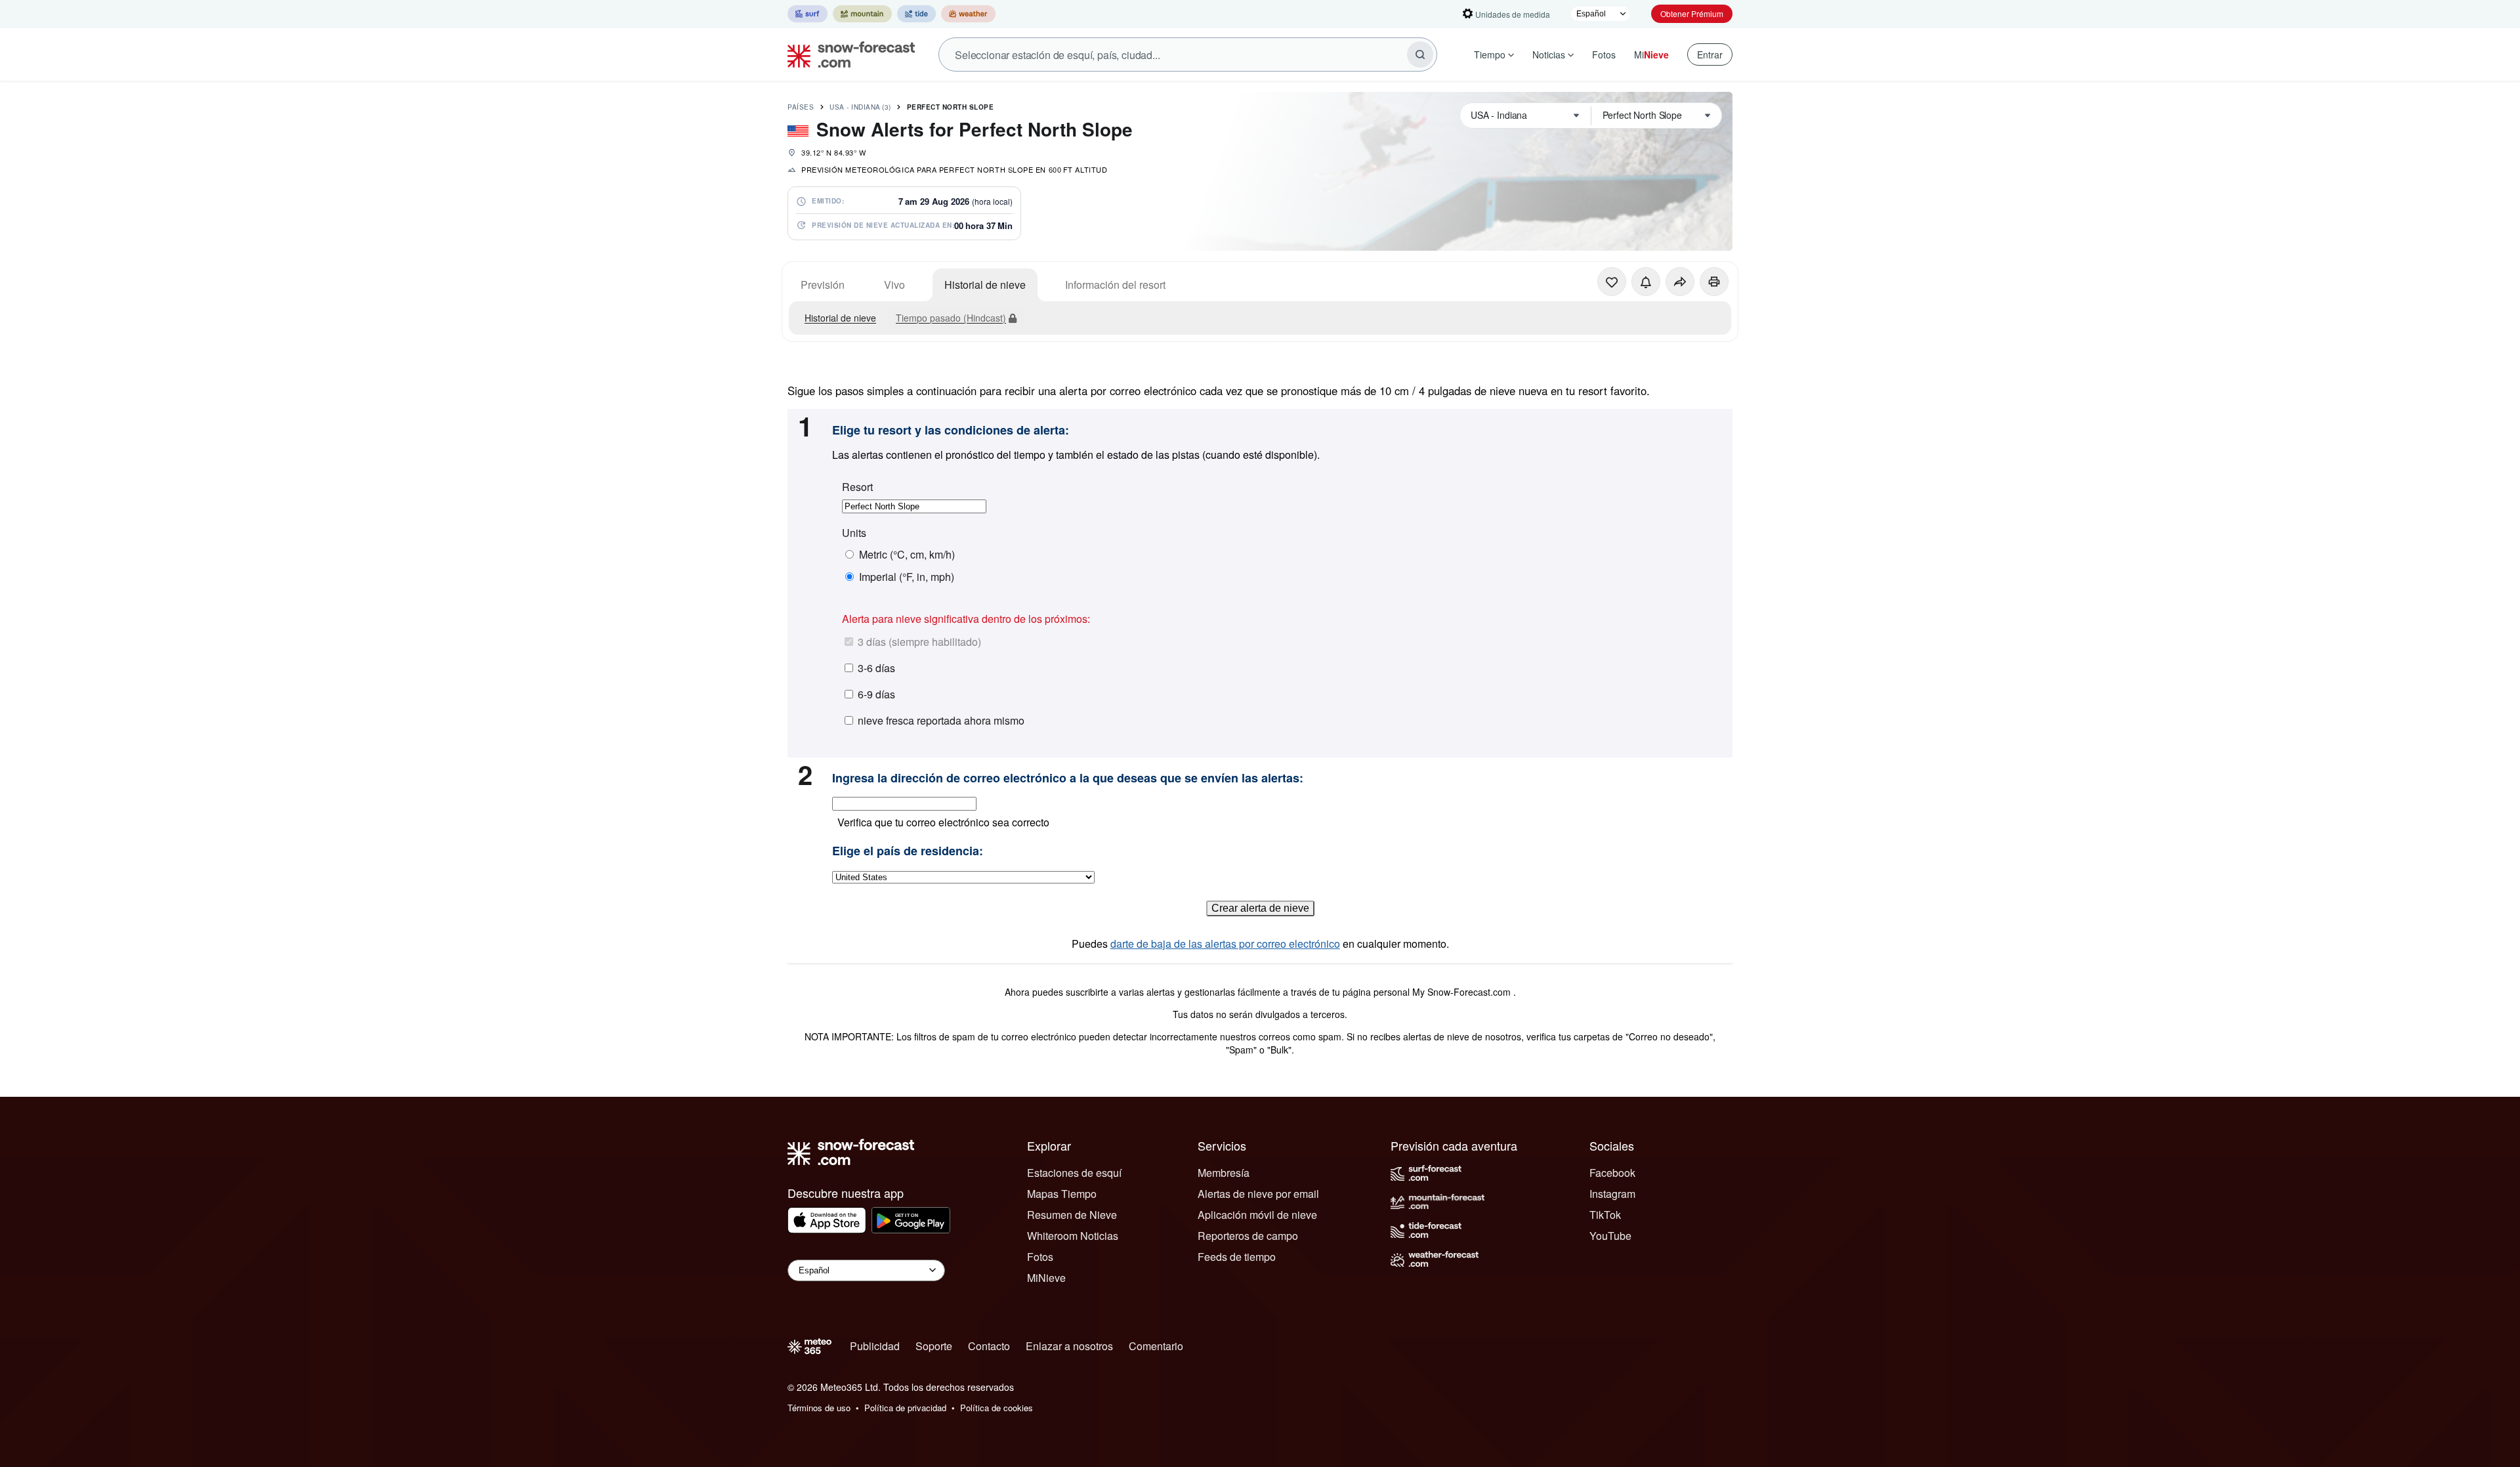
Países (801, 107)
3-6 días (876, 668)
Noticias (1549, 54)
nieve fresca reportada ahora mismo (941, 720)
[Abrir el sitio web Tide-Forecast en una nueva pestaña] (916, 14)
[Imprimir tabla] (1714, 282)
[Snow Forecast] (847, 54)
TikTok (1605, 1215)
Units (854, 533)
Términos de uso (819, 1408)
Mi (1651, 54)
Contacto (989, 1346)
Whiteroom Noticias (1073, 1236)
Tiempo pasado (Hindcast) (951, 318)
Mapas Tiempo (1062, 1194)
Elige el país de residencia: (908, 851)
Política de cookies (997, 1408)
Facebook (1612, 1173)
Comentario (1156, 1346)
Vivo (894, 285)
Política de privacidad (905, 1408)
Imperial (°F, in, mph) (907, 577)
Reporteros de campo (1248, 1236)
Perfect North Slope (951, 107)
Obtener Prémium (1692, 13)
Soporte (934, 1346)
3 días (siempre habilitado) (919, 642)
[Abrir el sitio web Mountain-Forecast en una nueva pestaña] (862, 14)
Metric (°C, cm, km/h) (907, 555)
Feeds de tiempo (1237, 1257)
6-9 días (876, 694)
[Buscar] (1420, 54)
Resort (857, 487)
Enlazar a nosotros (1069, 1346)
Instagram (1612, 1194)
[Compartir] (1680, 282)
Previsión (823, 285)
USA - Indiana (860, 107)
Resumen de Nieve (1072, 1215)
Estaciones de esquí (1074, 1173)
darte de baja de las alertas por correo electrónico (1225, 944)
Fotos (1604, 54)
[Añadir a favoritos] (1612, 282)
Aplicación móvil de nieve (1257, 1215)
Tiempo (1490, 54)
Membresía (1224, 1173)
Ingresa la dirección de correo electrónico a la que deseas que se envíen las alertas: (1068, 778)
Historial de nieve (985, 285)
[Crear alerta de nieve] (1646, 282)
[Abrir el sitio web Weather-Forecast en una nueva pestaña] (968, 14)
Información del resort (1115, 285)
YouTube (1610, 1236)
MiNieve (1046, 1278)
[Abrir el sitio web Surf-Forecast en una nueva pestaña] (808, 14)
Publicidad (875, 1346)
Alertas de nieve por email (1258, 1194)
